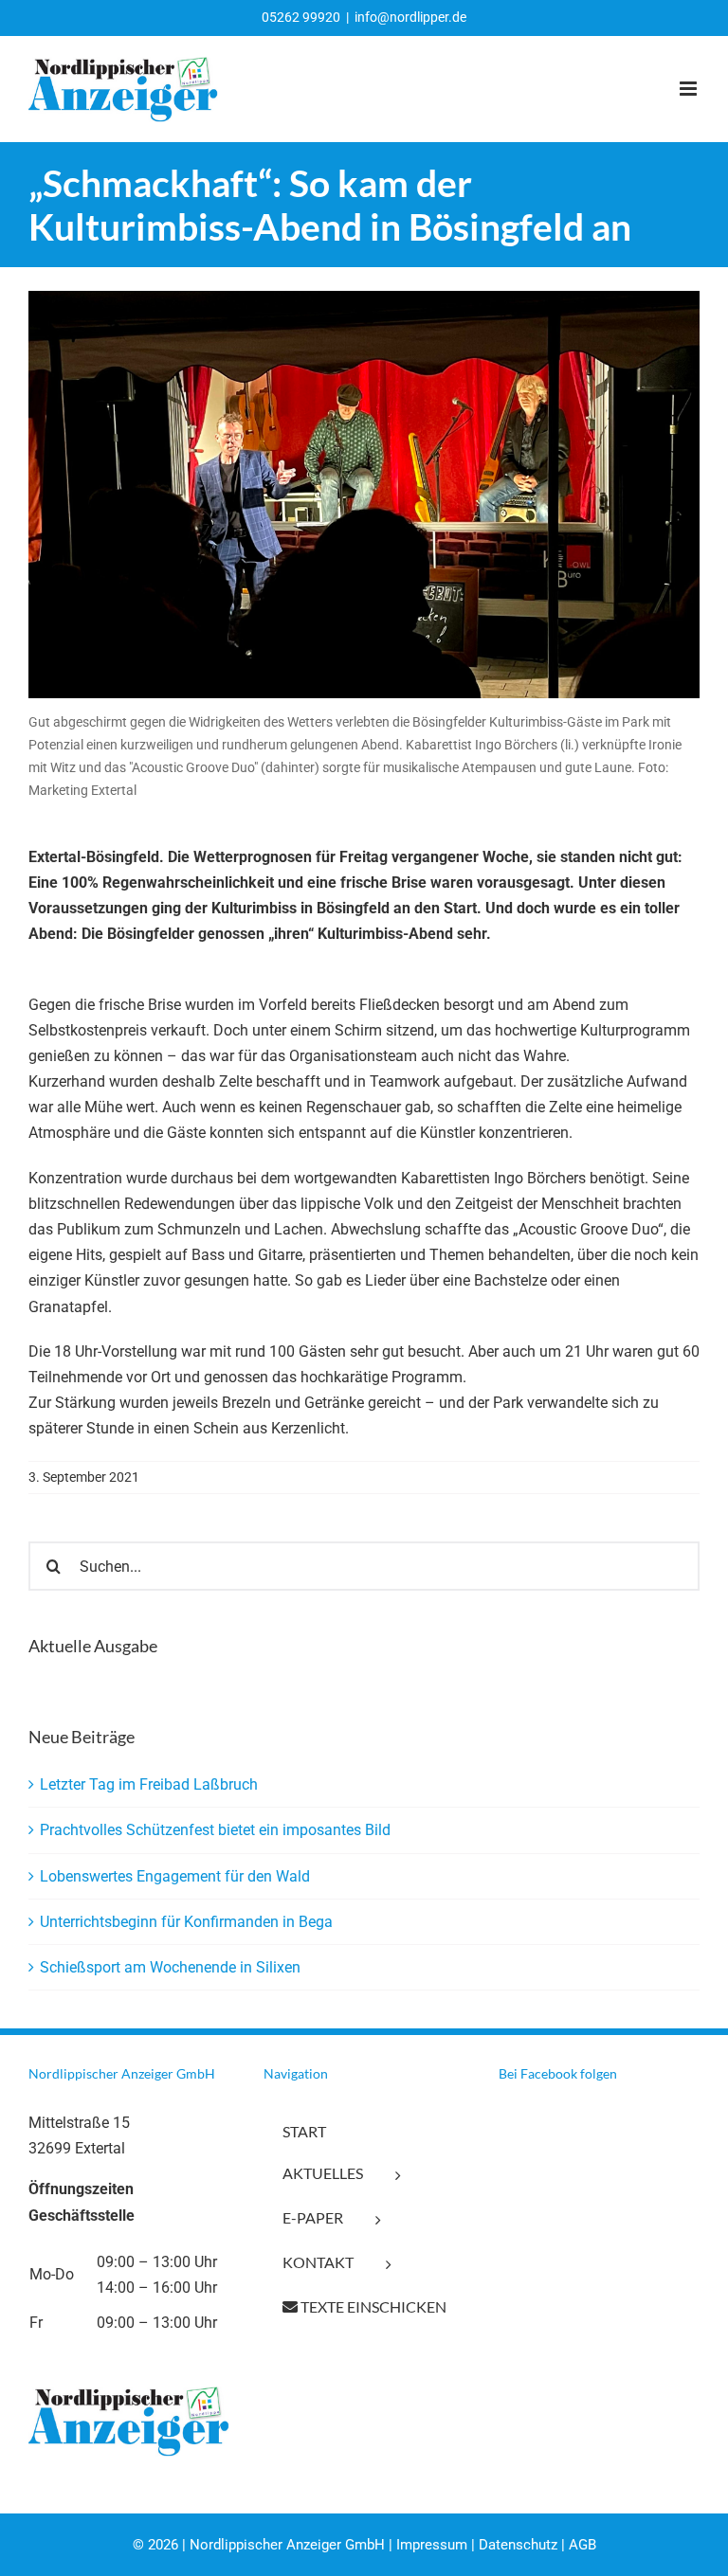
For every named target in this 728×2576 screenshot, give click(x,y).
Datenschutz (518, 2545)
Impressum (432, 2545)
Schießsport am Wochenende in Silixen (170, 1967)
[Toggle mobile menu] (690, 89)
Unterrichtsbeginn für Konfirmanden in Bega (186, 1922)
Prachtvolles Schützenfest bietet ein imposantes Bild (215, 1830)
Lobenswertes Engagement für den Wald (175, 1876)
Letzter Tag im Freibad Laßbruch (149, 1784)
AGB (582, 2545)
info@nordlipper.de (410, 17)
